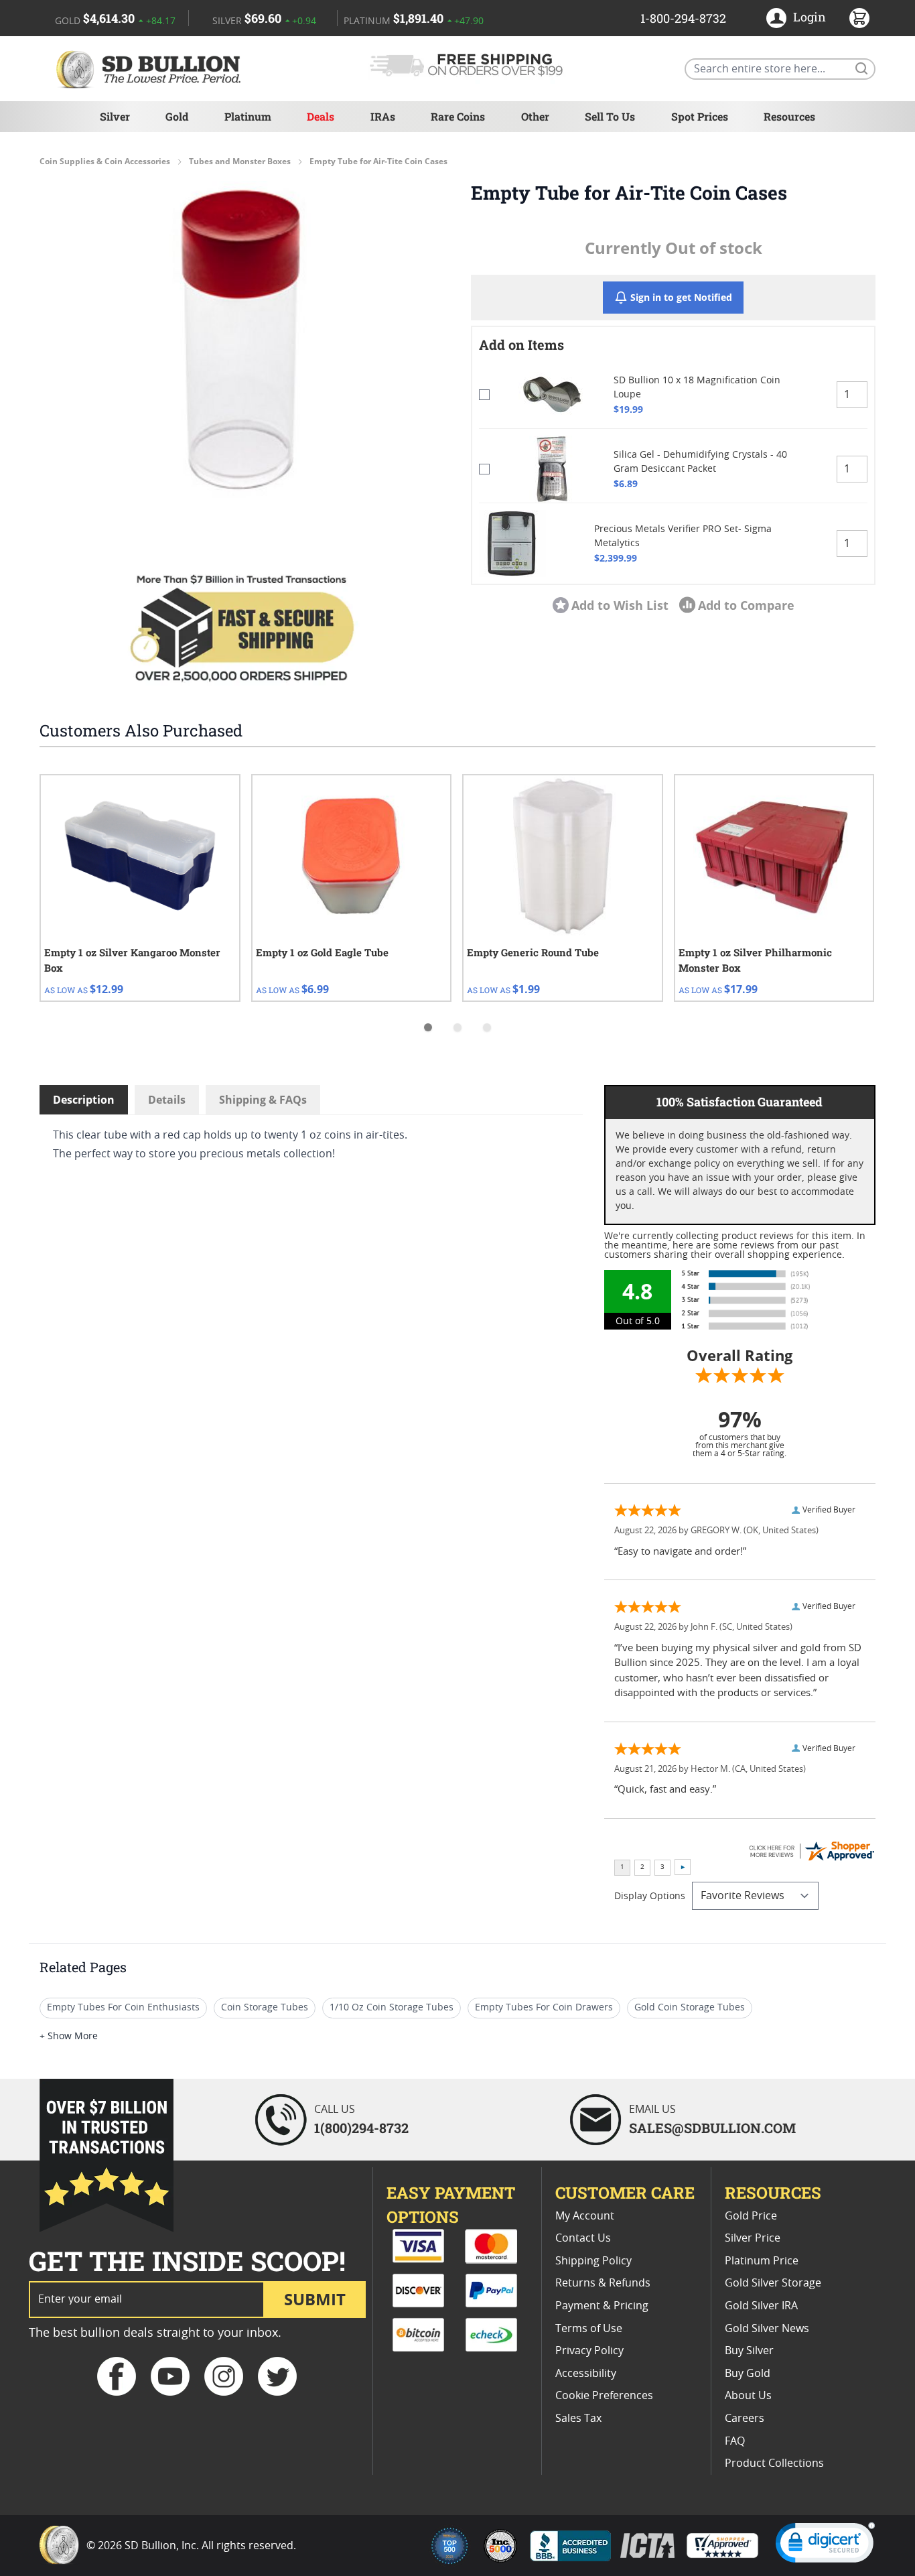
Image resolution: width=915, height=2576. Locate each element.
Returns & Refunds (603, 2283)
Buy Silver (749, 2351)
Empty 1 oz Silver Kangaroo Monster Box (132, 960)
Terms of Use (589, 2329)
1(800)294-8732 (361, 2128)
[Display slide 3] (487, 1027)
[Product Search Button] (861, 68)
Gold (177, 116)
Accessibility (586, 2374)
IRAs (383, 116)
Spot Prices (700, 116)
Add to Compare (746, 605)
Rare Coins (458, 116)
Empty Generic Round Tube (533, 952)
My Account (585, 2216)
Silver (115, 116)
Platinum (248, 116)
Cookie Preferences (604, 2396)
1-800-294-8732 (683, 18)
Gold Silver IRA (761, 2306)
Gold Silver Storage (773, 2283)
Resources (789, 116)
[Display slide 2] (457, 1027)
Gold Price (751, 2216)
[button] (242, 340)
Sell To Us (610, 116)
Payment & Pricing (602, 2306)
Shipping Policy (593, 2261)
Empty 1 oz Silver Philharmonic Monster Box (755, 960)
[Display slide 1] (428, 1027)
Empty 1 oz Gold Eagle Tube (322, 952)
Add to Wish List (620, 605)
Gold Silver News (767, 2329)
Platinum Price (762, 2261)
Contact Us (583, 2238)
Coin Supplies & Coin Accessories (105, 162)
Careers (745, 2419)
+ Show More (69, 2037)
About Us (748, 2396)
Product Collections (774, 2463)
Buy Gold (748, 2374)
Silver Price (753, 2238)
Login (810, 17)
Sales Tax (578, 2419)
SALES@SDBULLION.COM (712, 2128)
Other (535, 116)
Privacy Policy (589, 2351)
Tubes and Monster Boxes (240, 162)
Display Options (650, 1896)
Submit (315, 2299)
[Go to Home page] (151, 69)
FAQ (735, 2441)
